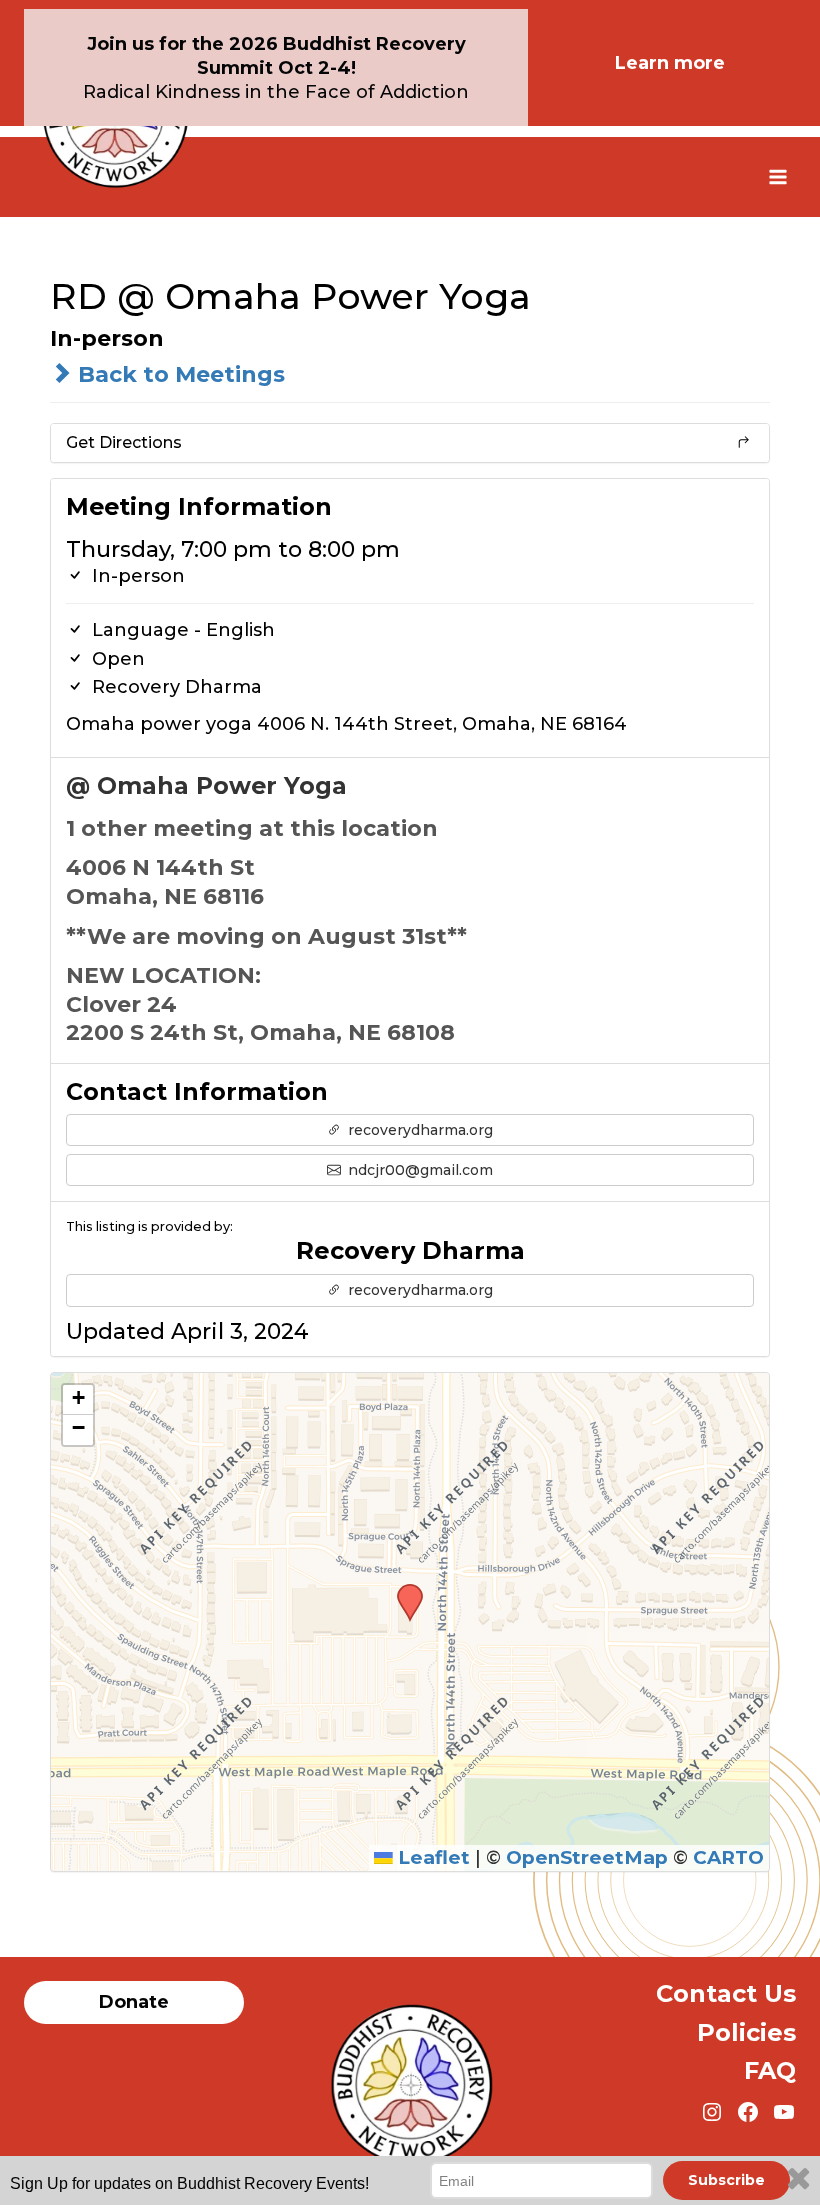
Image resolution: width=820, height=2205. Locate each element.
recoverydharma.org (418, 1130)
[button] (403, 1590)
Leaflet (431, 1857)
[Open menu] (777, 176)
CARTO (728, 1857)
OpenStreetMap (587, 1857)
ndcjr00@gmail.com (418, 1170)
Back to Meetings (178, 374)
